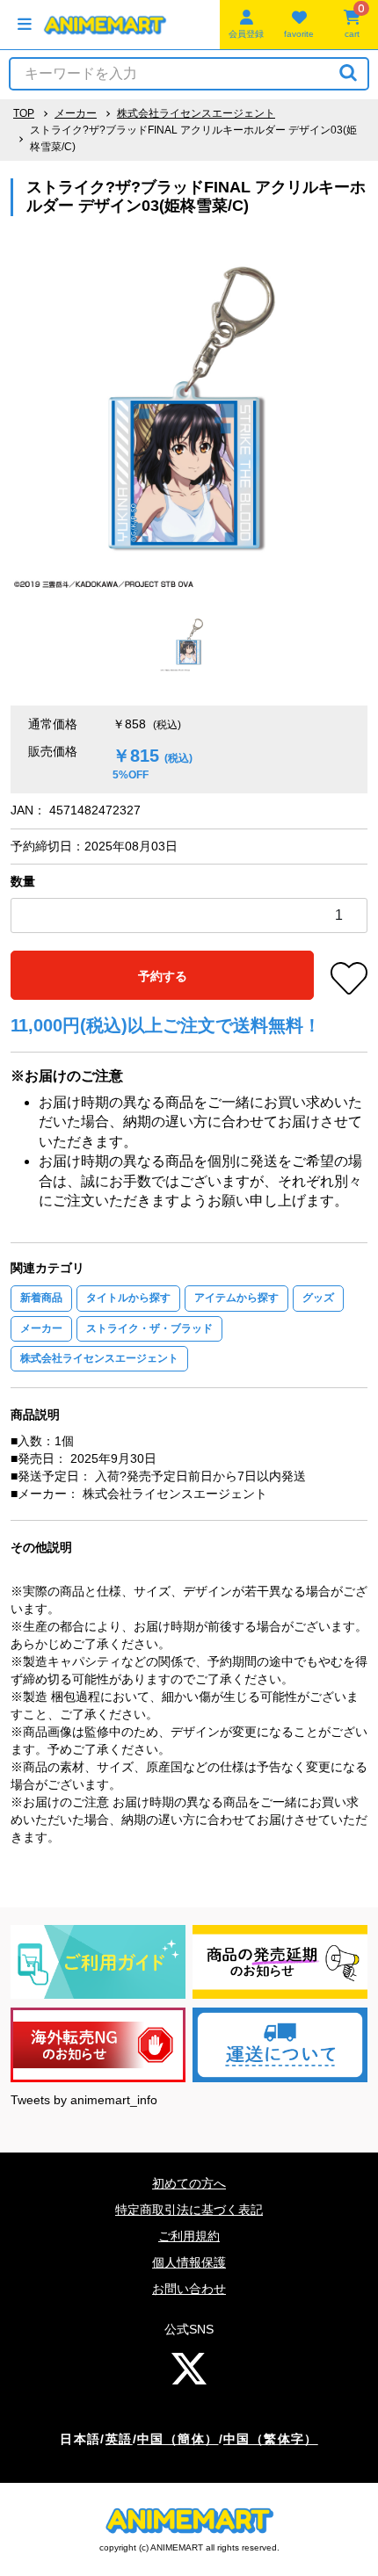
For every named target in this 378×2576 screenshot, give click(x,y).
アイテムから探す (236, 1298)
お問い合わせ (189, 2289)
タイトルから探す (128, 1298)
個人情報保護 (189, 2262)
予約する (163, 976)
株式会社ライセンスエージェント (196, 113)
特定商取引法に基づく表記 (189, 2210)
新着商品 (41, 1298)
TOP (24, 113)
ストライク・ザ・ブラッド (149, 1328)
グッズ (318, 1298)
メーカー (76, 113)
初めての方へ (189, 2183)
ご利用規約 (189, 2236)
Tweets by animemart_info (84, 2100)
